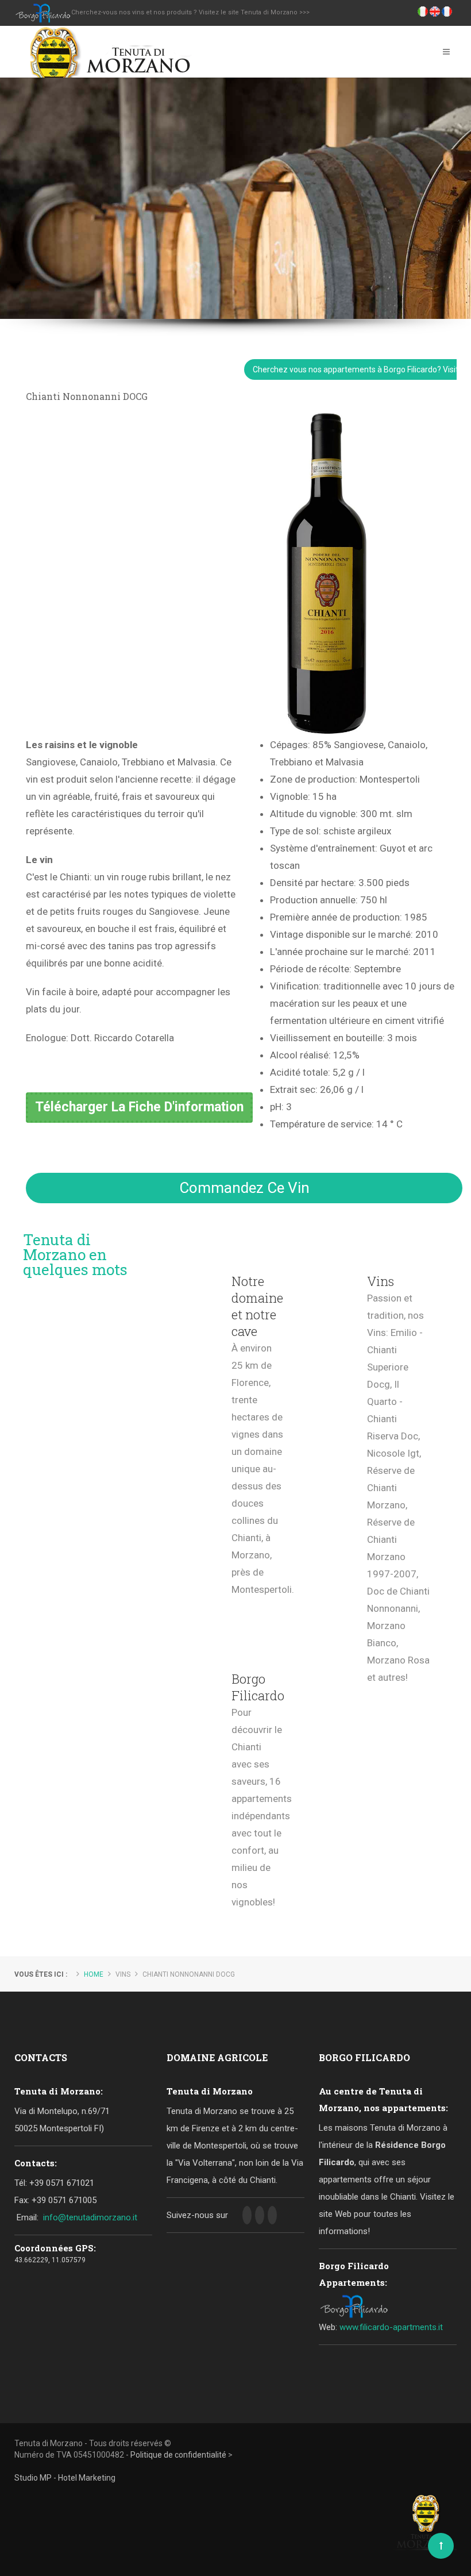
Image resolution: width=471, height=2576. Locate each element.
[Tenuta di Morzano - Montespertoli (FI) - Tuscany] (107, 51)
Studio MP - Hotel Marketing (65, 2478)
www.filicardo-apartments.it (391, 2327)
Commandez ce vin (244, 1188)
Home (94, 1974)
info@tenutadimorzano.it (90, 2217)
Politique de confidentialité (178, 2455)
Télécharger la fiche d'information (139, 1107)
